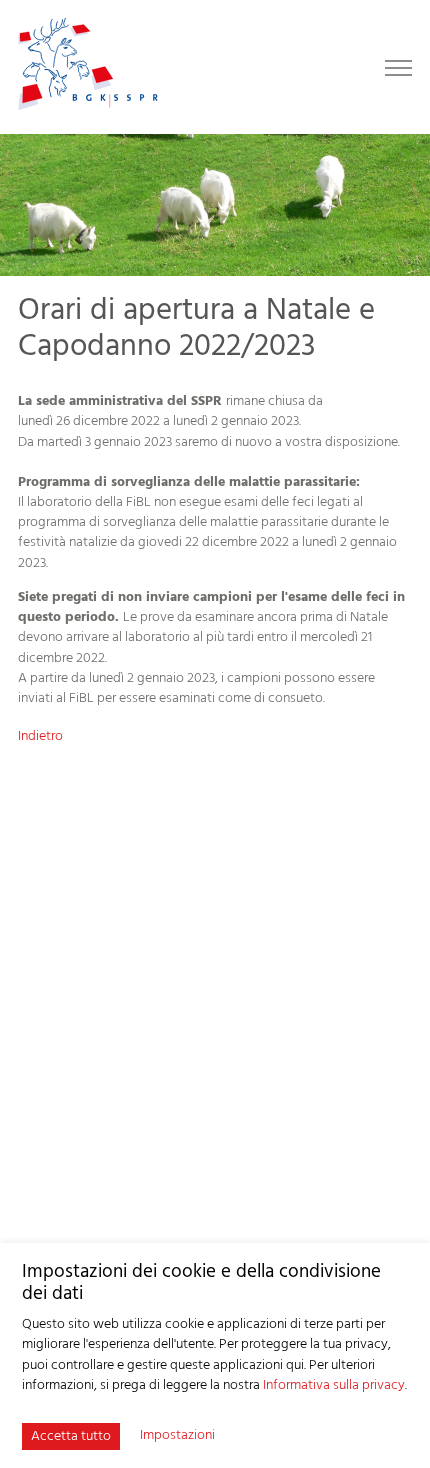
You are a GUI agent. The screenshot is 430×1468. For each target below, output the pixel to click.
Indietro (40, 736)
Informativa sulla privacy (334, 1385)
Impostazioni (177, 1436)
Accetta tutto (71, 1436)
